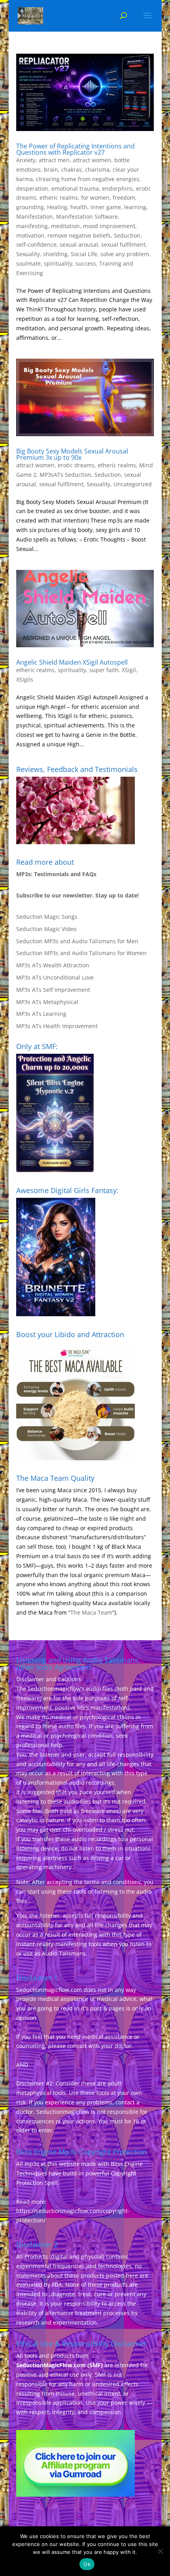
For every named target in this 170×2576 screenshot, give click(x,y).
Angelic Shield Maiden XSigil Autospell (72, 662)
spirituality (58, 263)
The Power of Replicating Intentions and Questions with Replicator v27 (76, 149)
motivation (30, 235)
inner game (106, 207)
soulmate (28, 263)
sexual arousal (79, 244)
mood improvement (109, 226)
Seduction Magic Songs (47, 917)
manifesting (32, 226)
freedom (124, 198)
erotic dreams (76, 465)
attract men (54, 160)
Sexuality (28, 254)
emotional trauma (75, 188)
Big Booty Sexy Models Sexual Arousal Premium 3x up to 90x (72, 454)
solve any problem (125, 254)
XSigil (129, 670)
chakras (72, 170)
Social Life (84, 254)
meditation (65, 226)
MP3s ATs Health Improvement (57, 1026)
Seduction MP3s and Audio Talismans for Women (81, 953)
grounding (30, 207)
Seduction (127, 235)
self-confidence (36, 244)
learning (135, 207)
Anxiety (26, 160)
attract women (92, 160)
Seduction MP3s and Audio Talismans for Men (77, 941)
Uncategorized (133, 484)
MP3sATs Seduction (65, 475)
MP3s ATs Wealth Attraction (53, 965)
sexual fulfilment (123, 244)
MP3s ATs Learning (41, 1014)
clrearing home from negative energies (88, 179)
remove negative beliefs (79, 235)
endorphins (117, 188)
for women (95, 198)
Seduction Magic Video (46, 929)
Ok (87, 2564)
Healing (57, 207)
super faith (104, 670)
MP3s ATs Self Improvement (53, 990)
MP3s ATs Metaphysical (47, 1002)
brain (51, 170)
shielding (55, 254)
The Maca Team (91, 1612)
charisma (97, 170)
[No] (160, 2551)
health (79, 207)
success (86, 263)
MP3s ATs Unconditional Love (55, 977)
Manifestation (35, 216)
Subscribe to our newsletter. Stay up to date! (77, 895)
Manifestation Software (87, 216)
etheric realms (59, 198)
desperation (32, 188)
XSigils (25, 679)
